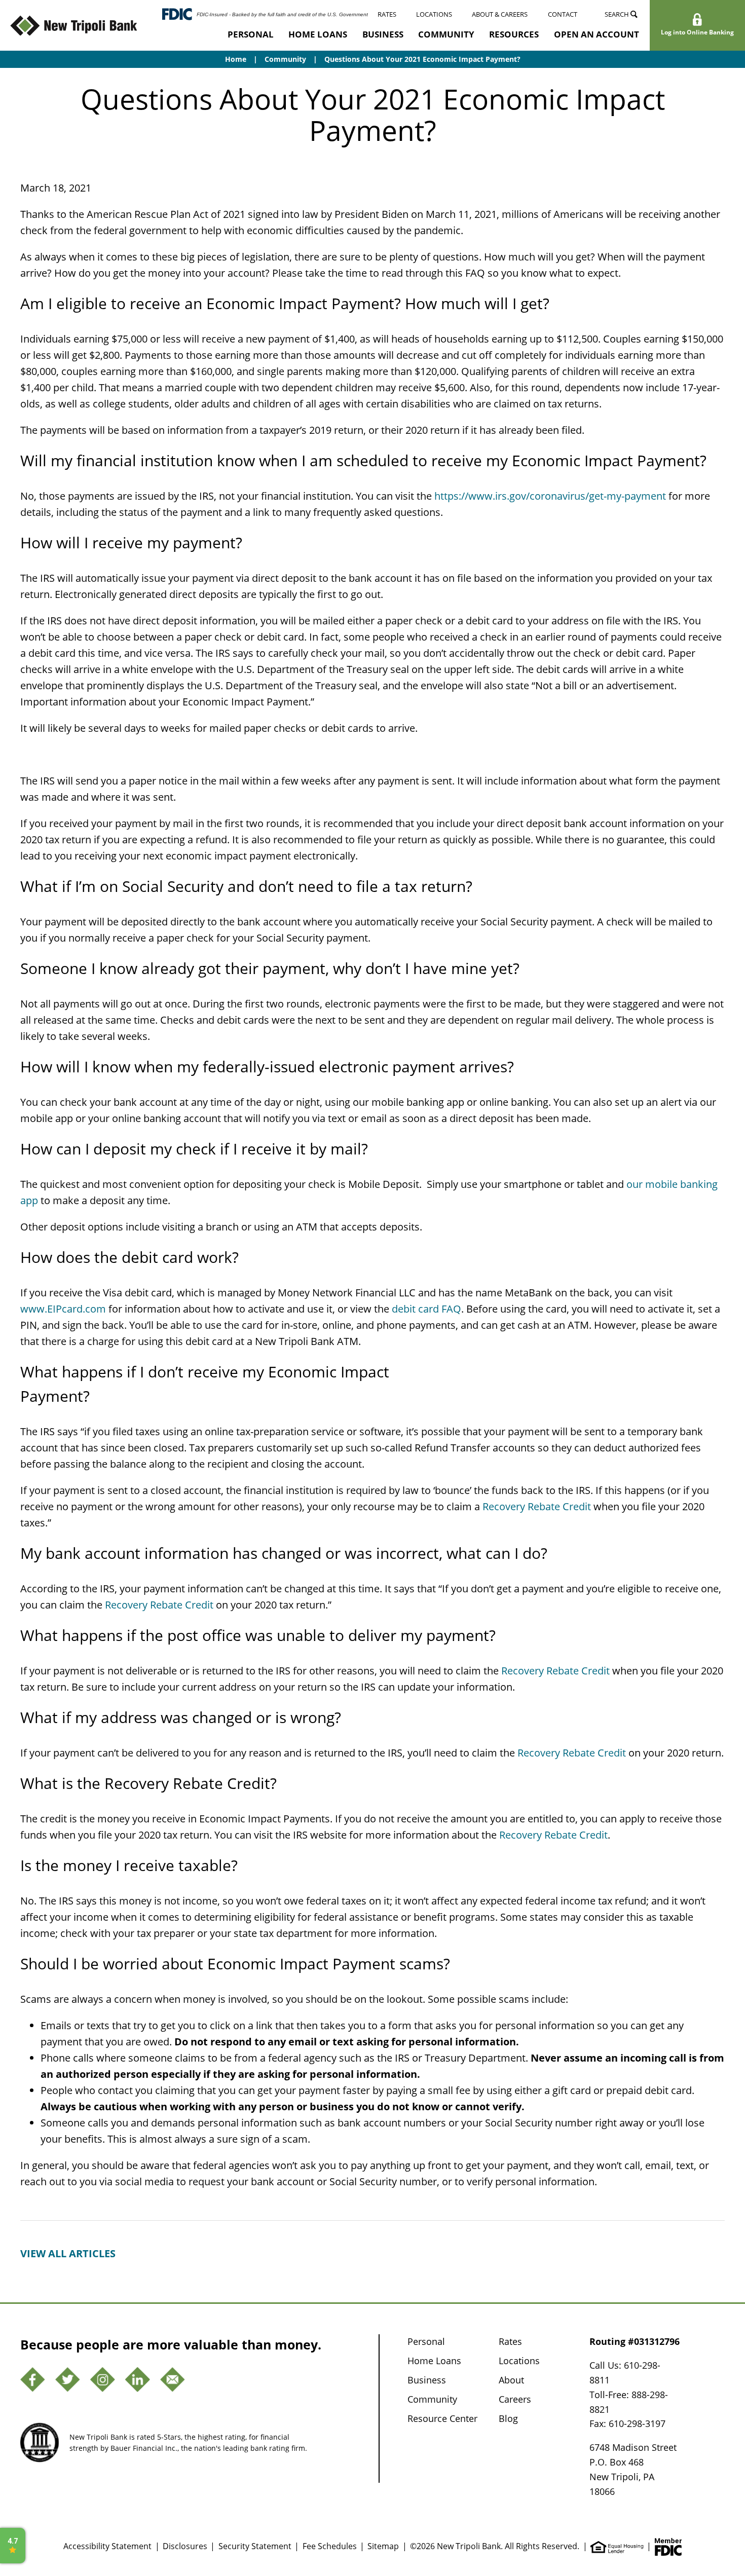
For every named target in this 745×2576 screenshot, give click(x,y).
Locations (434, 14)
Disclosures (185, 2546)
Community (446, 34)
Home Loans (318, 34)
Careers (515, 2399)
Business (383, 34)
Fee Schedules (330, 2546)
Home (236, 59)
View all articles (68, 2253)
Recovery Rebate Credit (537, 1506)
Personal (251, 34)
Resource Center (442, 2418)
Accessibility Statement (107, 2546)
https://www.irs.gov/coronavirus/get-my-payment (550, 496)
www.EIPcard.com (63, 1309)
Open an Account (597, 34)
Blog (508, 2418)
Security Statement (255, 2546)
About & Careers (500, 14)
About (511, 2380)
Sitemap (383, 2546)
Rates (387, 14)
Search (618, 14)
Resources (514, 34)
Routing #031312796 (635, 2341)
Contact (563, 14)
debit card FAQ (426, 1309)
